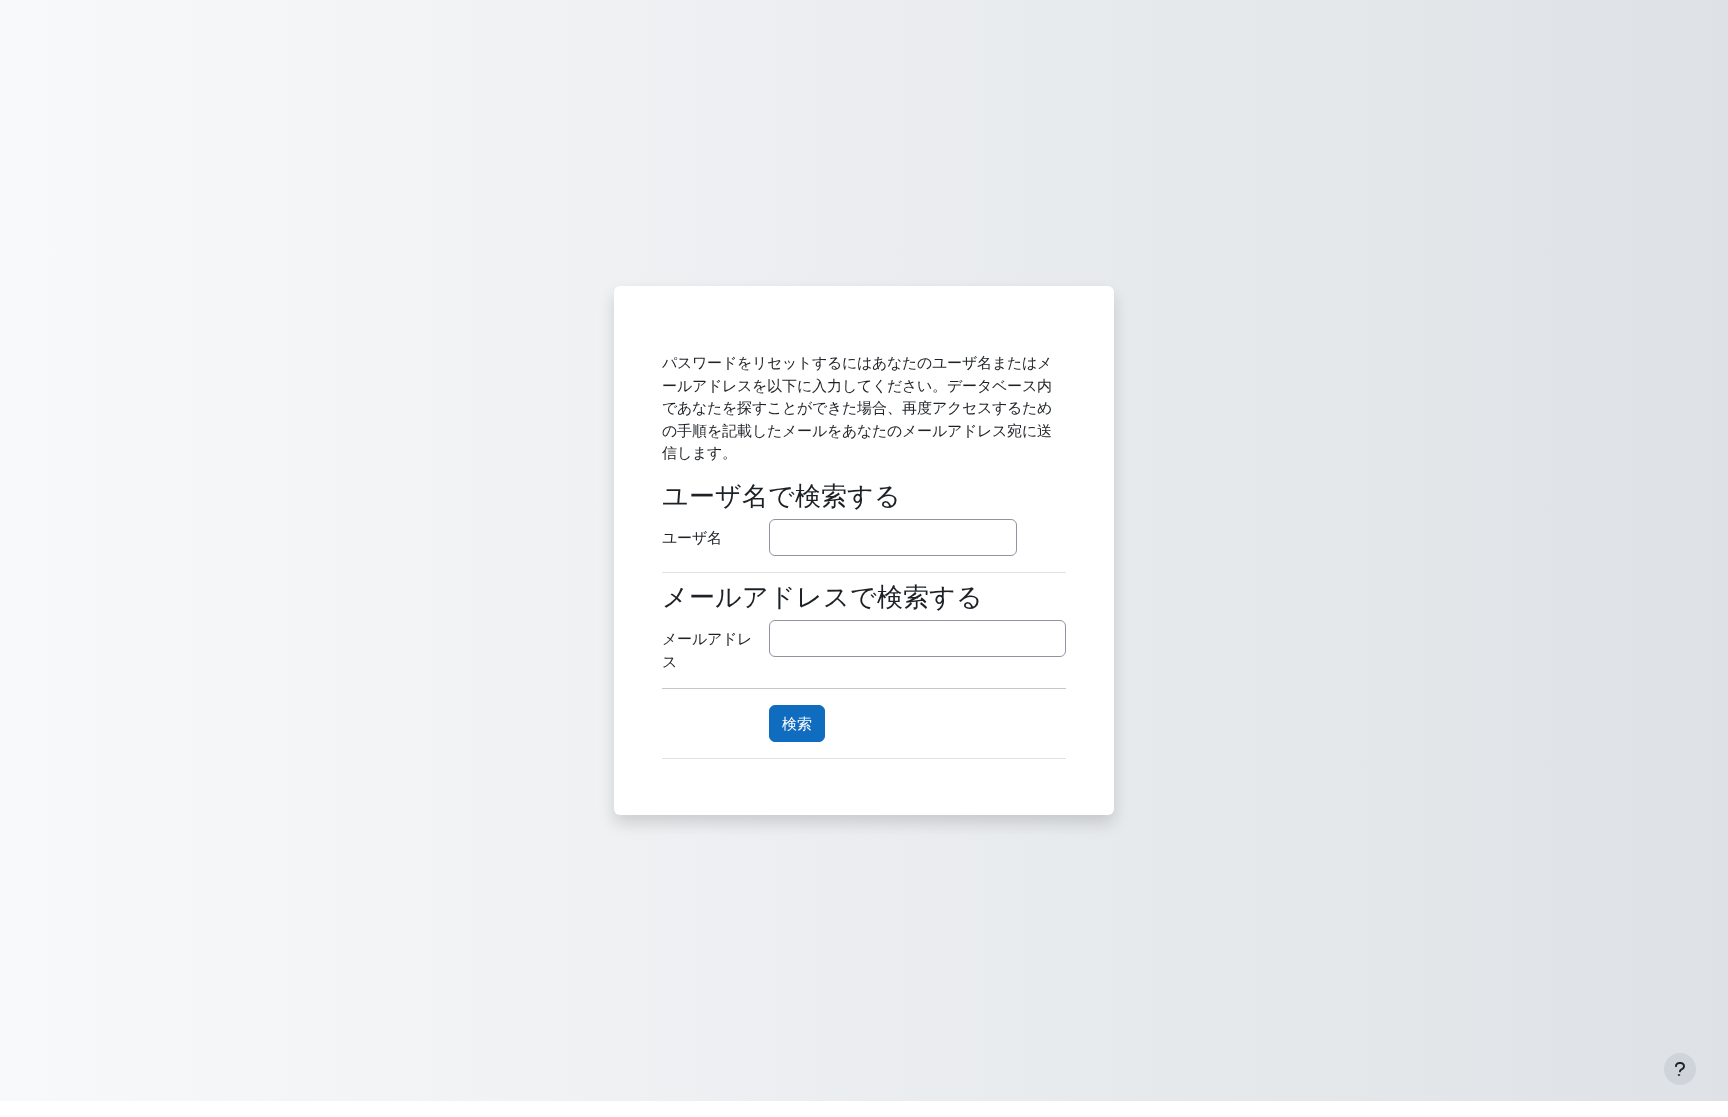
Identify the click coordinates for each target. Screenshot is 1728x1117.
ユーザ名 (692, 537)
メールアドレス (707, 649)
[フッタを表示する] (1680, 1069)
